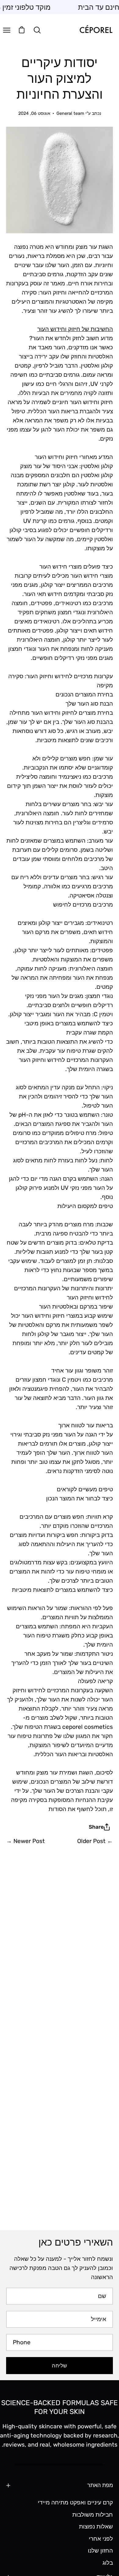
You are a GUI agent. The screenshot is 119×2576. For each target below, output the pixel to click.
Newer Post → (25, 1841)
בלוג (108, 2563)
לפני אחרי (101, 2538)
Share (96, 1827)
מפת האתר (100, 2485)
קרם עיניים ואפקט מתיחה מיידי (75, 2502)
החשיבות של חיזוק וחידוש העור (75, 329)
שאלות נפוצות (96, 2527)
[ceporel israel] (96, 30)
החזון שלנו (100, 2551)
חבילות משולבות (93, 2514)
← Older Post (95, 1841)
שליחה (59, 2366)
